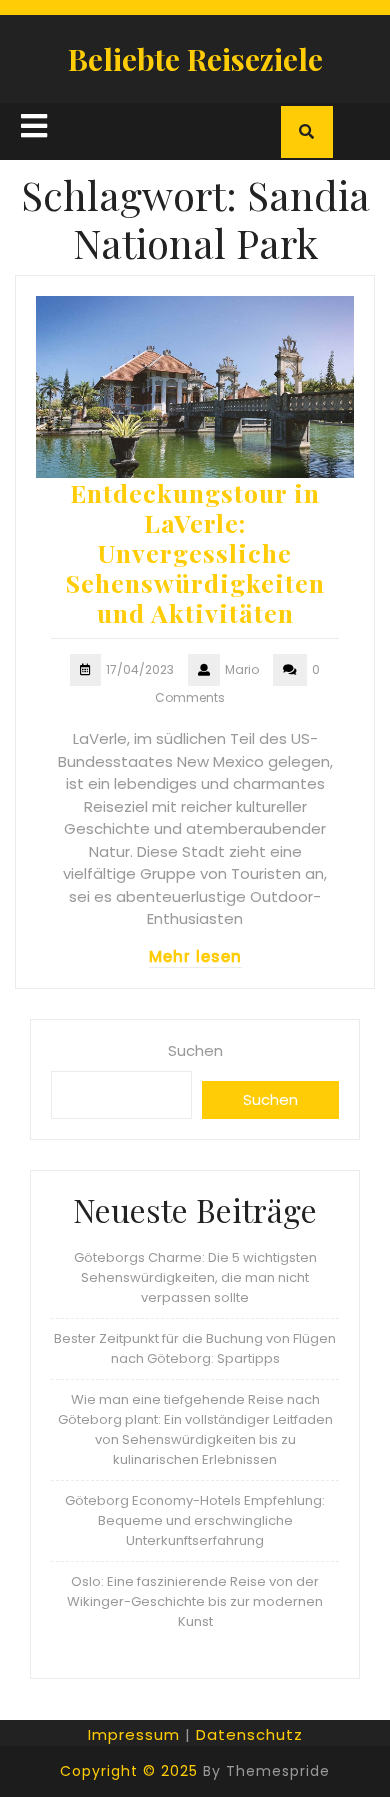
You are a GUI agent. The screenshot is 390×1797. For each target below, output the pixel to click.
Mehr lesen (195, 956)
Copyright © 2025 (129, 1771)
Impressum (134, 1734)
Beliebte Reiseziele (195, 59)
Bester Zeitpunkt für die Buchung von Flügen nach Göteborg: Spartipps (195, 1348)
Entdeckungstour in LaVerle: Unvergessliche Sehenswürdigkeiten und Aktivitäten (195, 552)
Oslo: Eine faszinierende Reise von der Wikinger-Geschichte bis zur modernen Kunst (195, 1601)
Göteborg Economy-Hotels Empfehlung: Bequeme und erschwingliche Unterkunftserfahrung (195, 1520)
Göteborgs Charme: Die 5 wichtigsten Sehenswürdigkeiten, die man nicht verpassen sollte (195, 1277)
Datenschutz (249, 1734)
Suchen (195, 1050)
